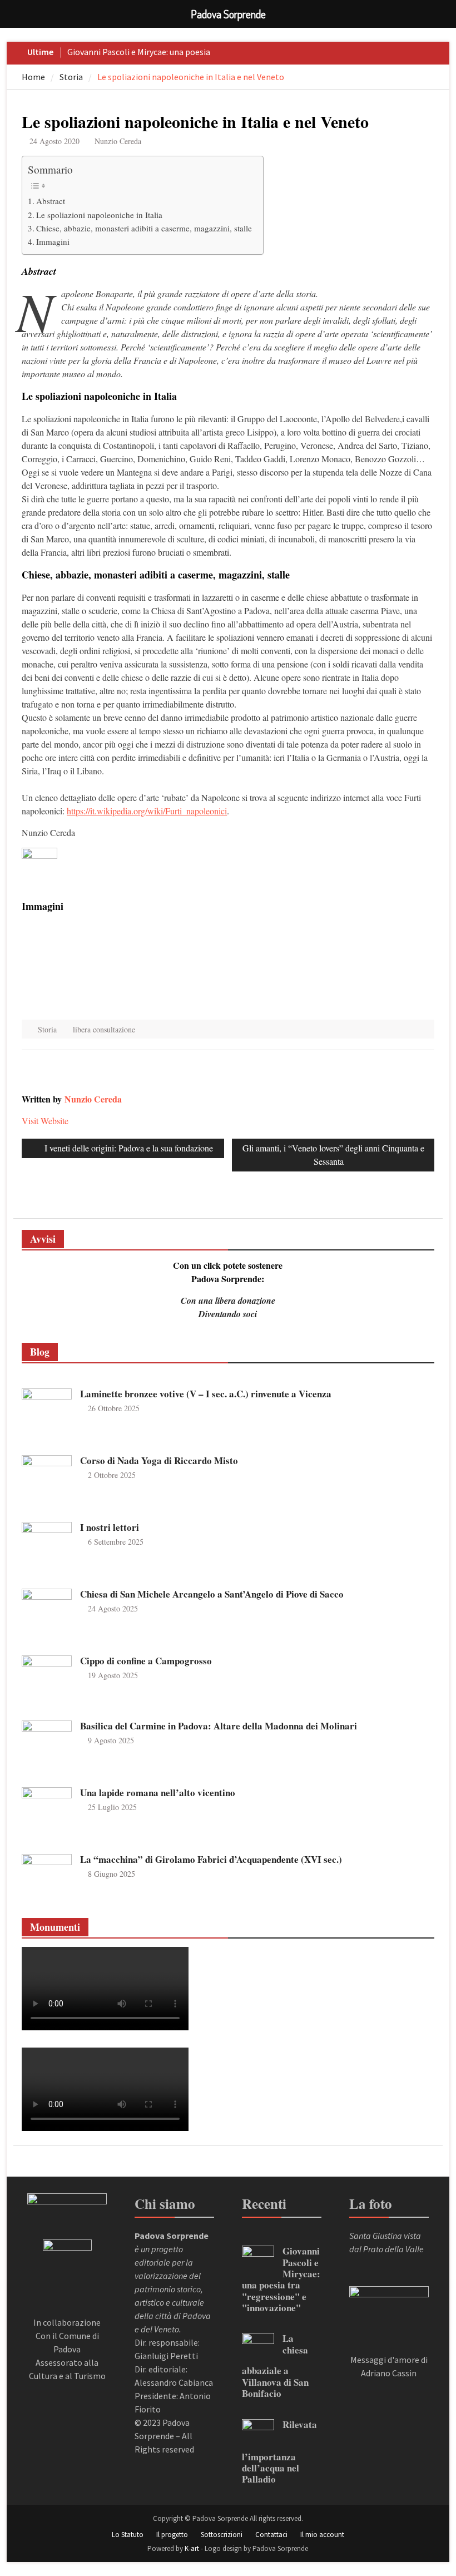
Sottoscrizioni (222, 2535)
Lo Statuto (128, 2535)
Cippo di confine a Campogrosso (146, 1661)
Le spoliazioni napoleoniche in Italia (99, 215)
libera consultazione (104, 1029)
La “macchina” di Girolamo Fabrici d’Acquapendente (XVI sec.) (211, 1859)
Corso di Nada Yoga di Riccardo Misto (159, 1460)
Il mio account (322, 2535)
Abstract (51, 201)
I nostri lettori (110, 1527)
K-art (192, 2548)
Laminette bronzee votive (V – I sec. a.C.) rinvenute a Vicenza (206, 1394)
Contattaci (271, 2535)
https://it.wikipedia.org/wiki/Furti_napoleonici (147, 811)
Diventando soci (228, 1314)
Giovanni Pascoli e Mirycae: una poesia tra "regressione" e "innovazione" (281, 2279)
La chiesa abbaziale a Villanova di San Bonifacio (275, 2366)
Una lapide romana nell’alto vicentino (158, 1793)
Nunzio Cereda (118, 141)
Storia (47, 1029)
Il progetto (172, 2535)
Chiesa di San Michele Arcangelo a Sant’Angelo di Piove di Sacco (212, 1594)
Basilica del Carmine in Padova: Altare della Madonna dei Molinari (219, 1726)
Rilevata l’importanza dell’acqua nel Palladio (279, 2452)
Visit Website (45, 1121)
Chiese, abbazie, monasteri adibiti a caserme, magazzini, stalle (144, 228)
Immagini (53, 241)
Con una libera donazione (228, 1301)
